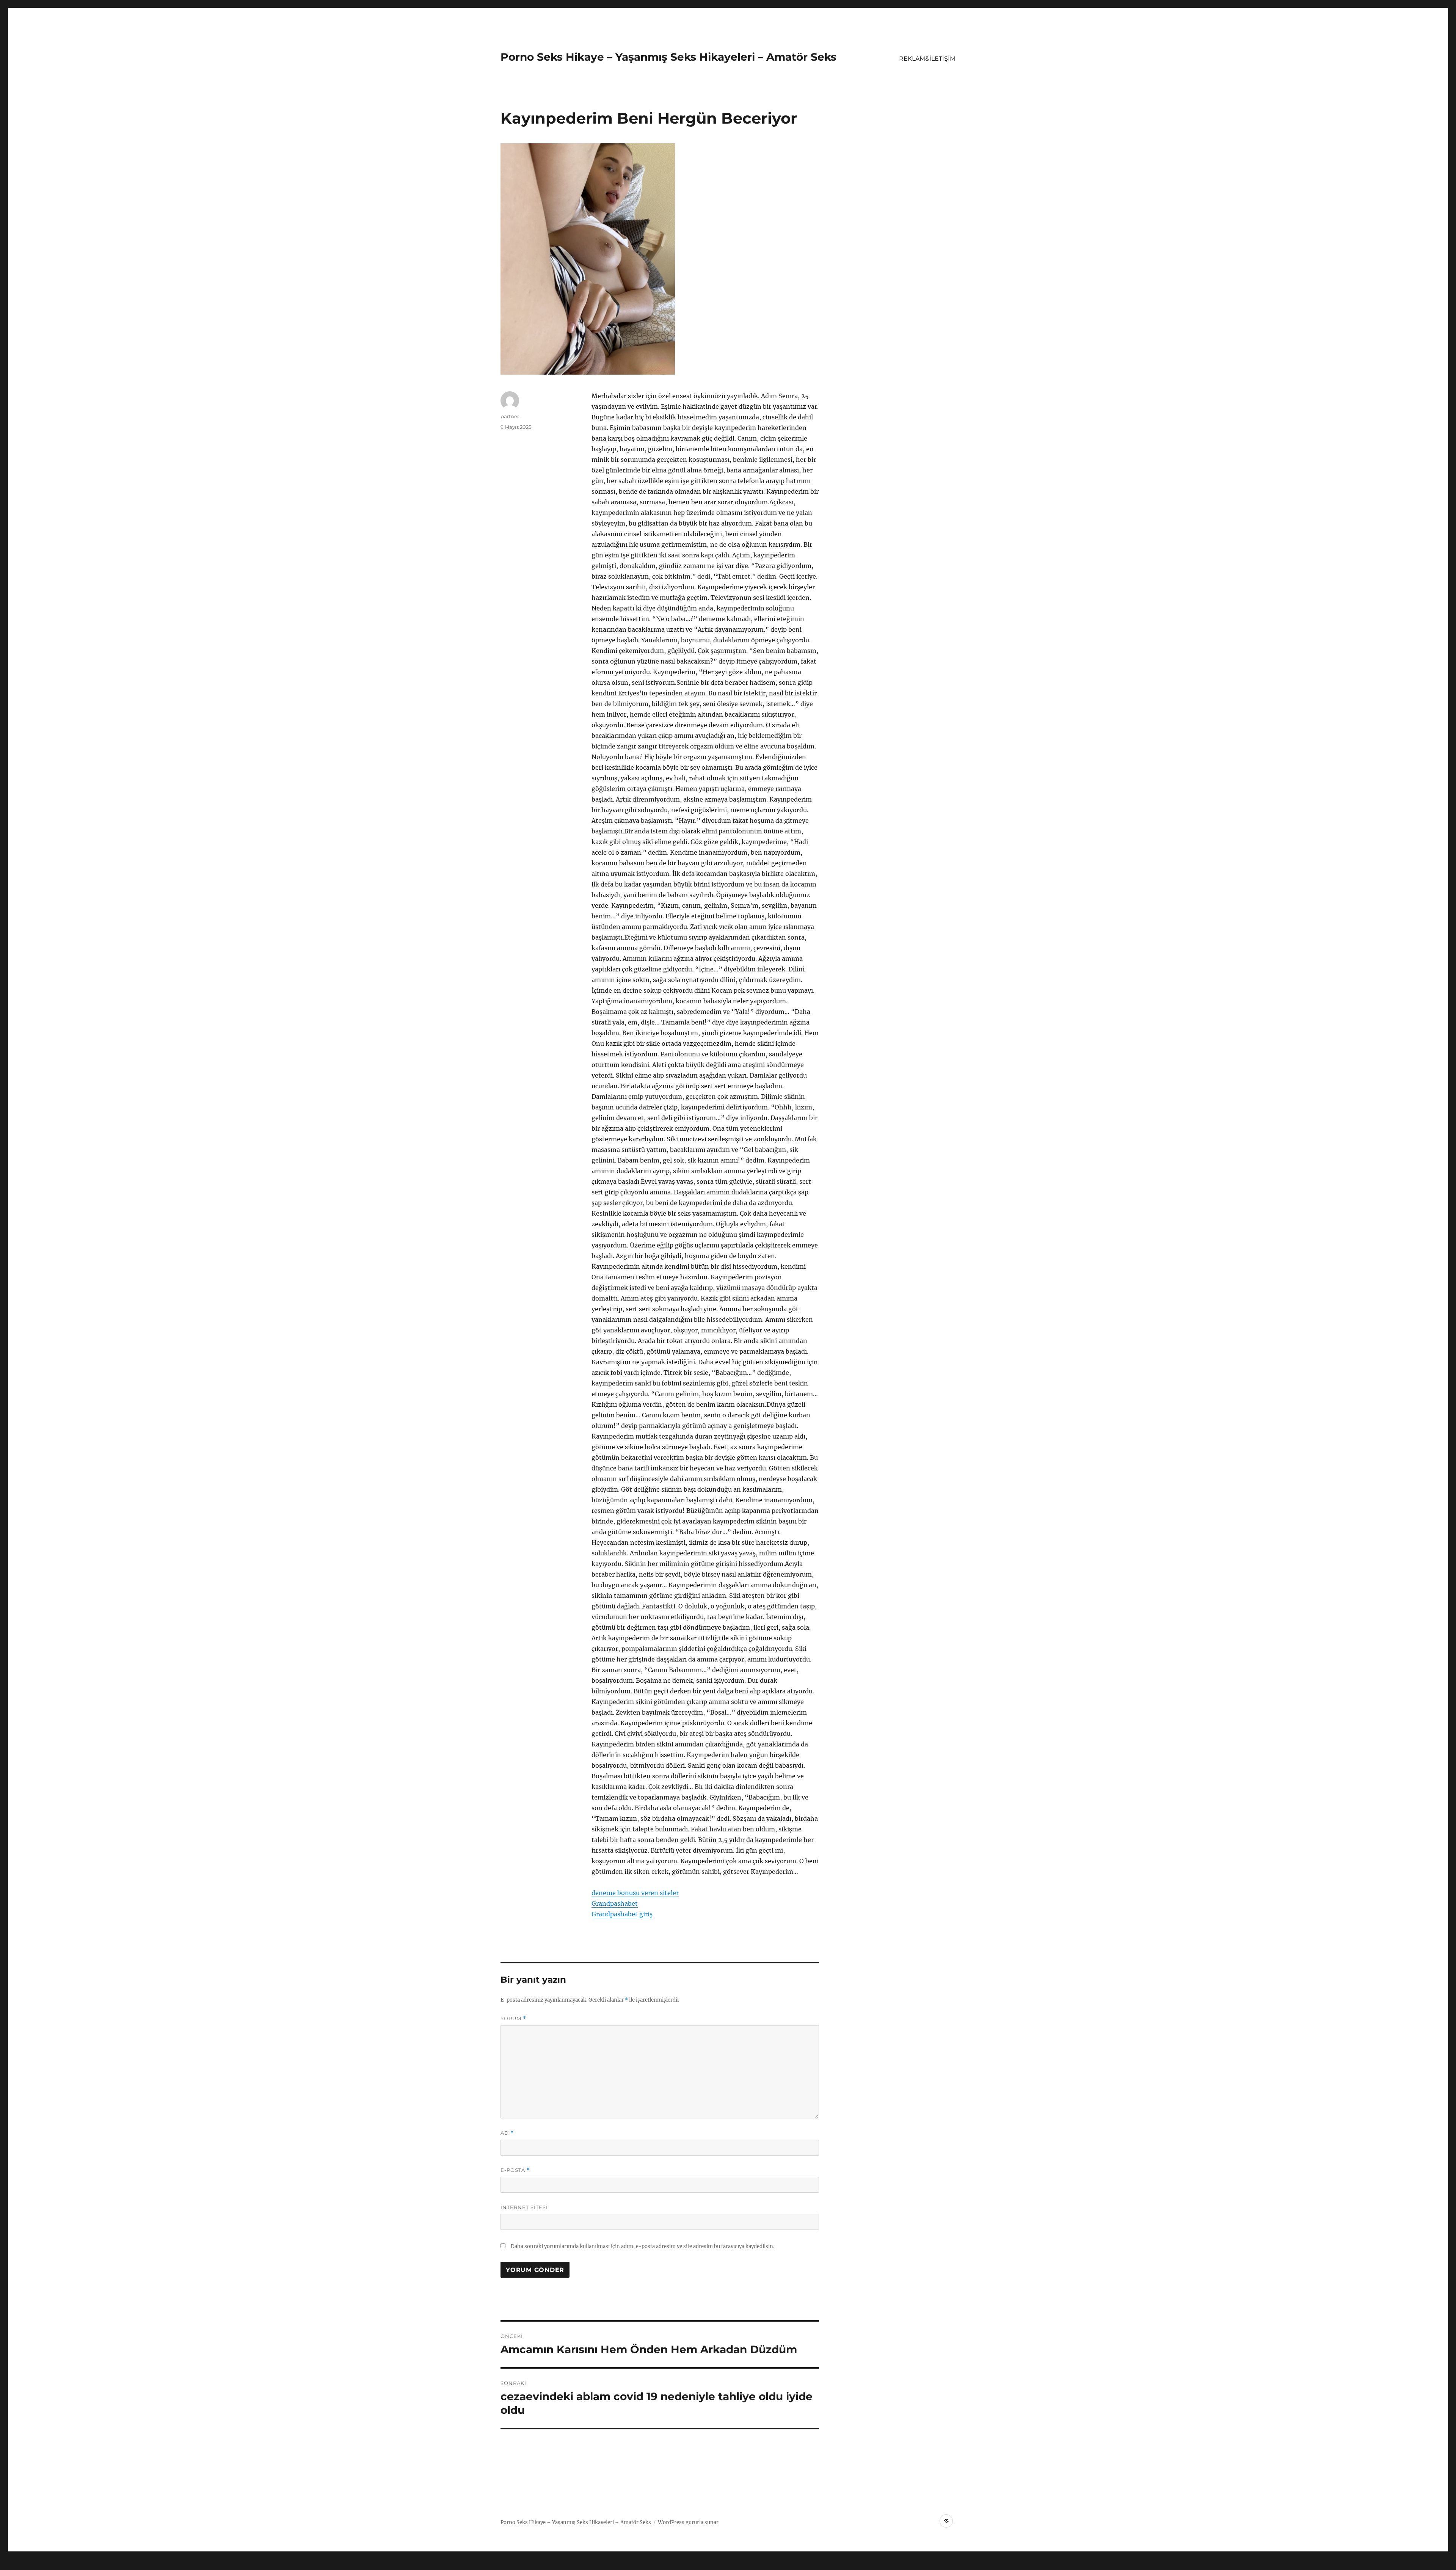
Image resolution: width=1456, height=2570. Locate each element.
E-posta (515, 2170)
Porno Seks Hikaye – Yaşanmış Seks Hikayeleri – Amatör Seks (668, 57)
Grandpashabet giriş (622, 1914)
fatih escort (246, 2565)
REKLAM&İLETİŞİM (927, 59)
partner (510, 416)
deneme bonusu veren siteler (635, 1893)
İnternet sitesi (524, 2207)
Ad (507, 2133)
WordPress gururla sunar (688, 2522)
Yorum (513, 2019)
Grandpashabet (615, 1903)
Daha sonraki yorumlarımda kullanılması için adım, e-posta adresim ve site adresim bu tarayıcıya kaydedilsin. (642, 2246)
